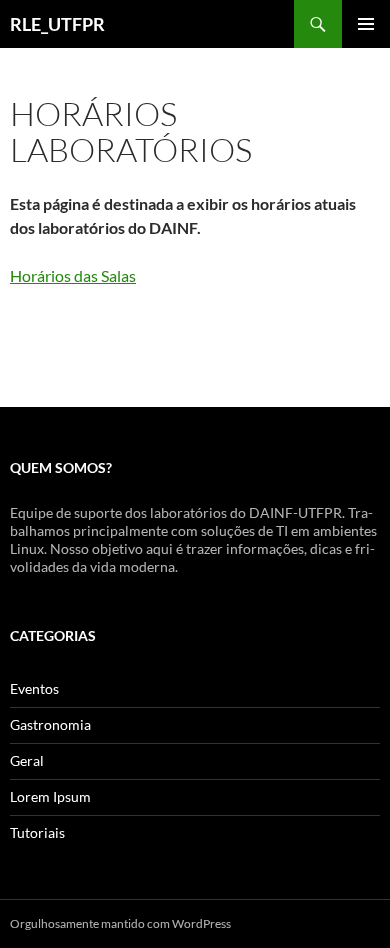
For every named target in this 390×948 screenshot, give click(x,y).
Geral (27, 760)
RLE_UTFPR (57, 24)
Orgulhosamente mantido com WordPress (120, 923)
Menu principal (366, 24)
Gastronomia (50, 724)
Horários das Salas (73, 275)
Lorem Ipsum (50, 796)
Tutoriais (37, 832)
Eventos (34, 688)
